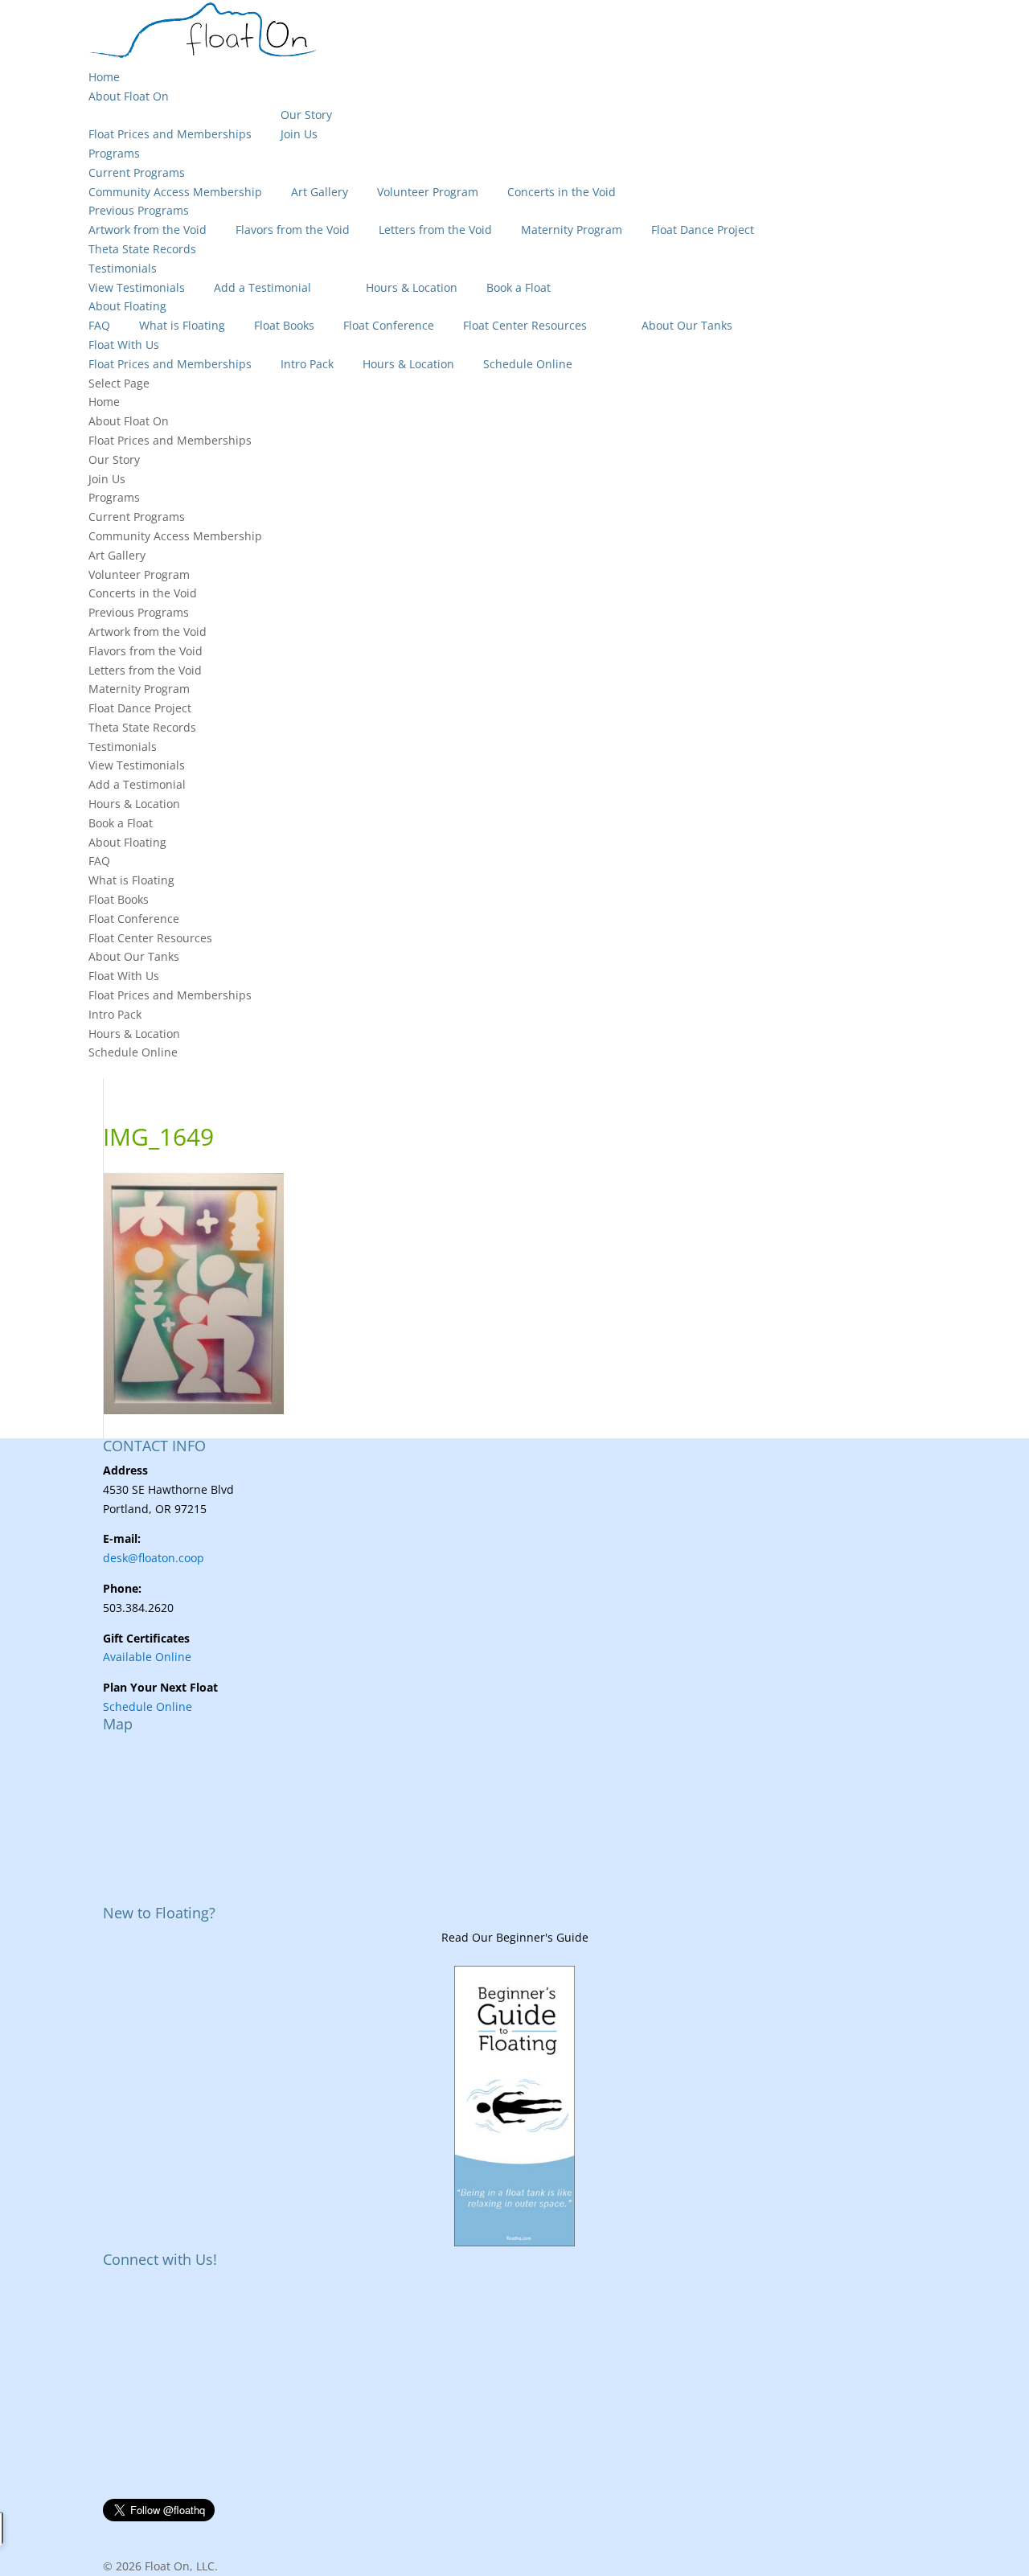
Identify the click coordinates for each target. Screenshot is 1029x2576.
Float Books (284, 325)
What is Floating (182, 325)
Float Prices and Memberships (170, 134)
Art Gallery (320, 192)
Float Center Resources (525, 325)
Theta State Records (142, 249)
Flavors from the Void (293, 230)
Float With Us (124, 345)
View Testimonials (137, 287)
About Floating (127, 306)
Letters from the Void (435, 230)
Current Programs (137, 172)
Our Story (306, 115)
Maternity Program (572, 230)
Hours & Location (412, 287)
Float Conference (389, 325)
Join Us (299, 134)
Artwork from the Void (148, 230)
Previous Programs (139, 210)
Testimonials (123, 268)
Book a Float (519, 287)
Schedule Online (528, 364)
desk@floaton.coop (154, 1558)
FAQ (99, 325)
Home (104, 77)
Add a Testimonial (262, 287)
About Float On (129, 96)
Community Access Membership (175, 192)
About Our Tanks (687, 325)
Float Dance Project (703, 230)
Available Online (147, 1657)
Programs (114, 153)
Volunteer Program (428, 192)
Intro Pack (307, 364)
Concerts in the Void (562, 192)
